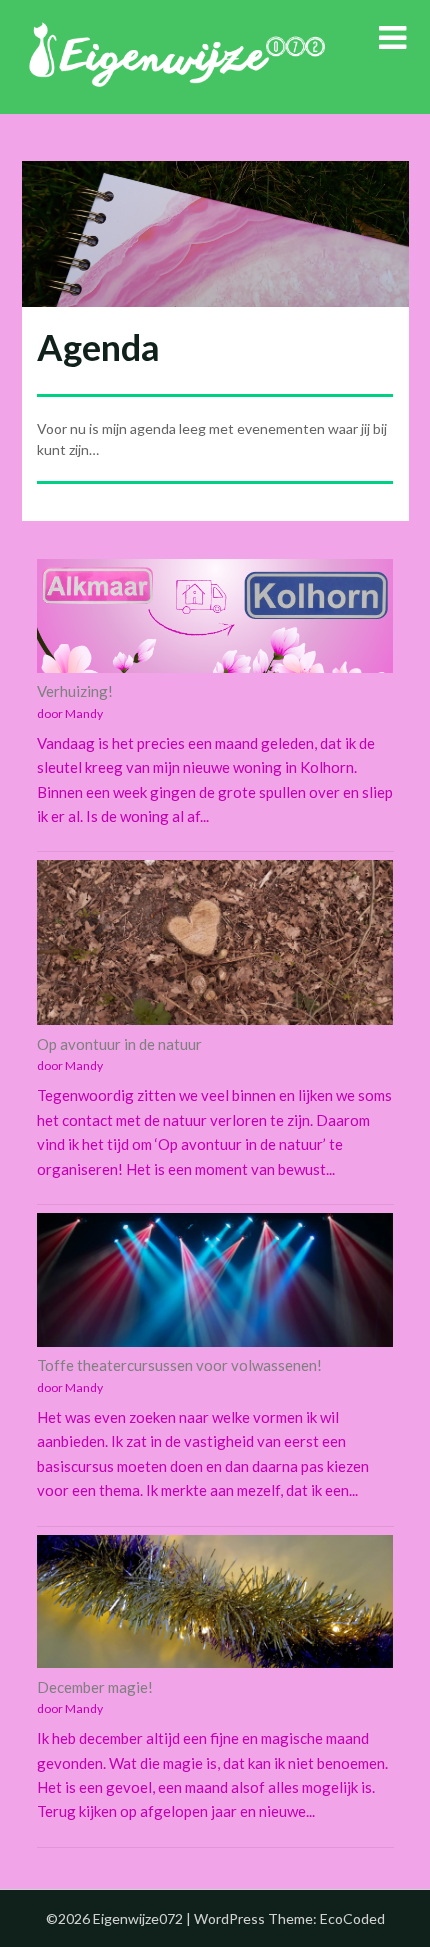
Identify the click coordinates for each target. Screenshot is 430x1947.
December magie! (95, 1687)
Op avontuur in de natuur (119, 1044)
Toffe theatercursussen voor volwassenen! (179, 1365)
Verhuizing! (75, 691)
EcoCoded (352, 1918)
